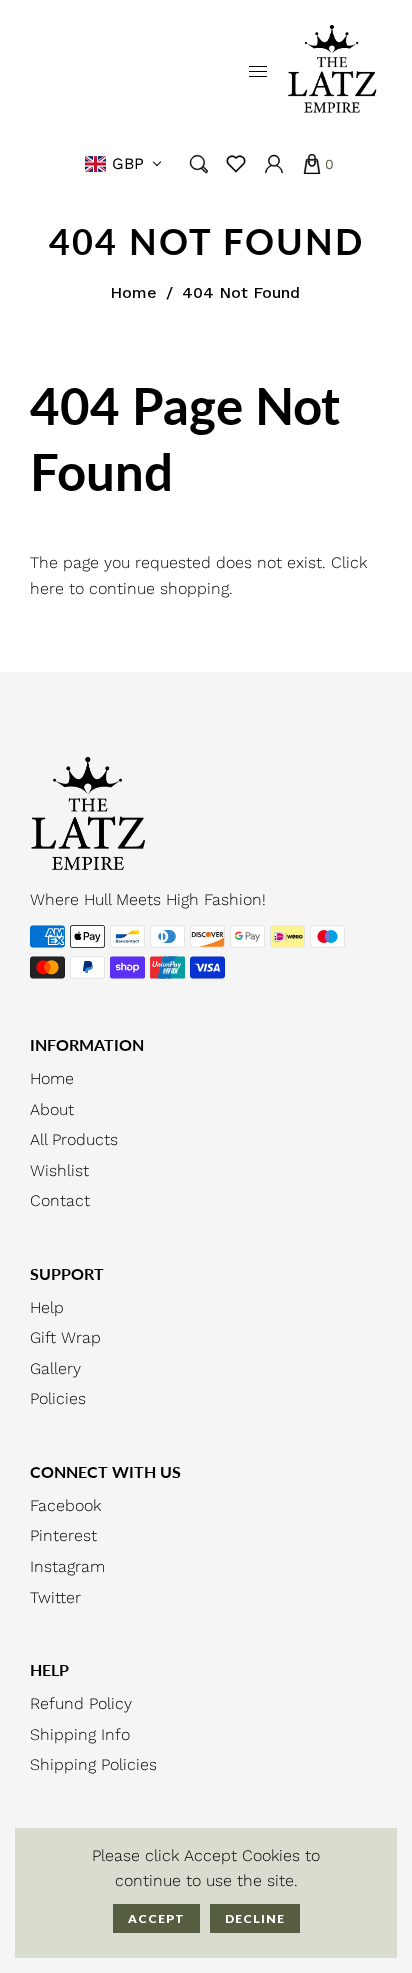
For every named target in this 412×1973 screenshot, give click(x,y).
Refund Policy (81, 1703)
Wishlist (59, 1170)
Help (47, 1307)
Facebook (65, 1505)
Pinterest (63, 1535)
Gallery (55, 1368)
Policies (58, 1398)
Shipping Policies (93, 1764)
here (47, 588)
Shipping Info (80, 1734)
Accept (156, 1918)
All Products (74, 1139)
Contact (60, 1200)
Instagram (67, 1566)
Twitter (55, 1597)
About (52, 1109)
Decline (255, 1918)
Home (133, 292)
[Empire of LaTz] (332, 70)
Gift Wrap (65, 1337)
